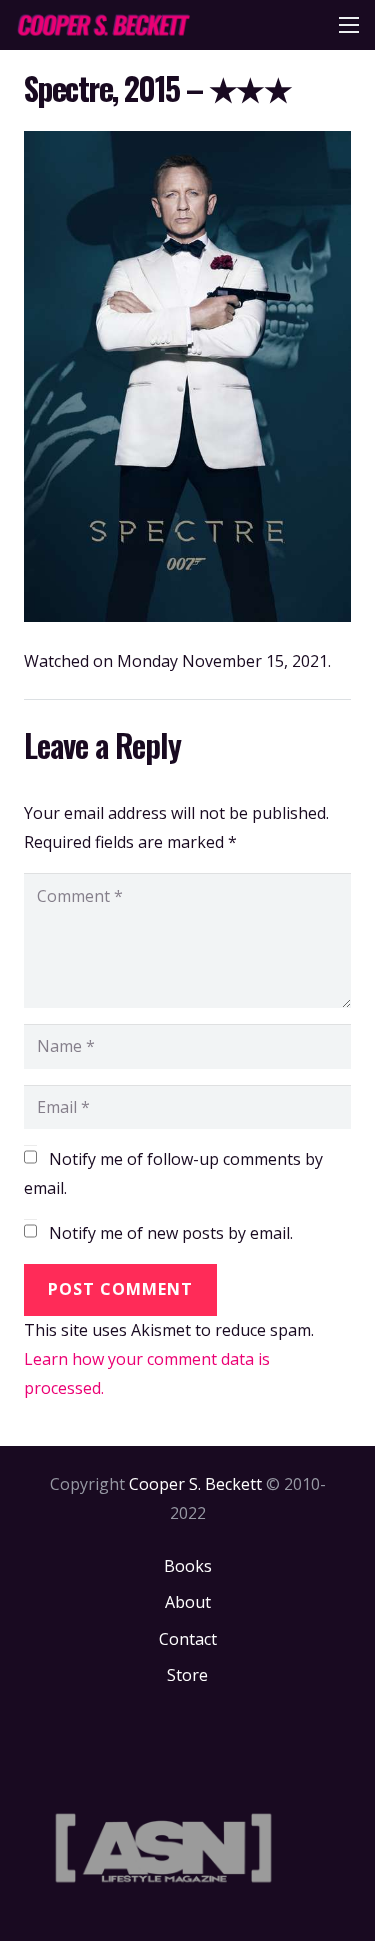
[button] (349, 25)
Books (188, 1566)
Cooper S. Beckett (195, 1484)
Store (187, 1675)
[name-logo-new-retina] (103, 25)
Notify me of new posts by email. (171, 1233)
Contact (188, 1639)
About (188, 1602)
